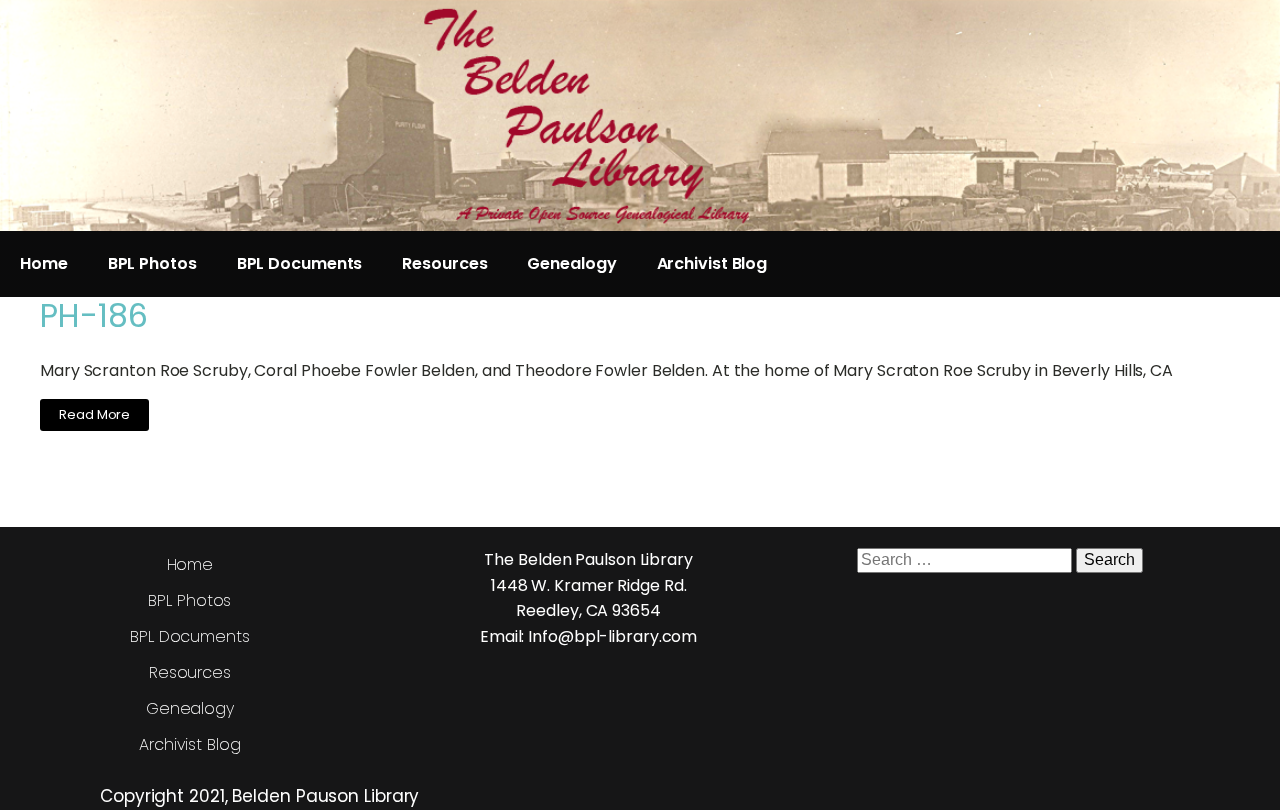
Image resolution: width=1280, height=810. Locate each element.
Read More (94, 414)
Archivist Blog (712, 263)
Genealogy (571, 263)
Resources (444, 263)
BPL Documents (300, 263)
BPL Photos (152, 263)
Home (44, 263)
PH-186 (93, 316)
